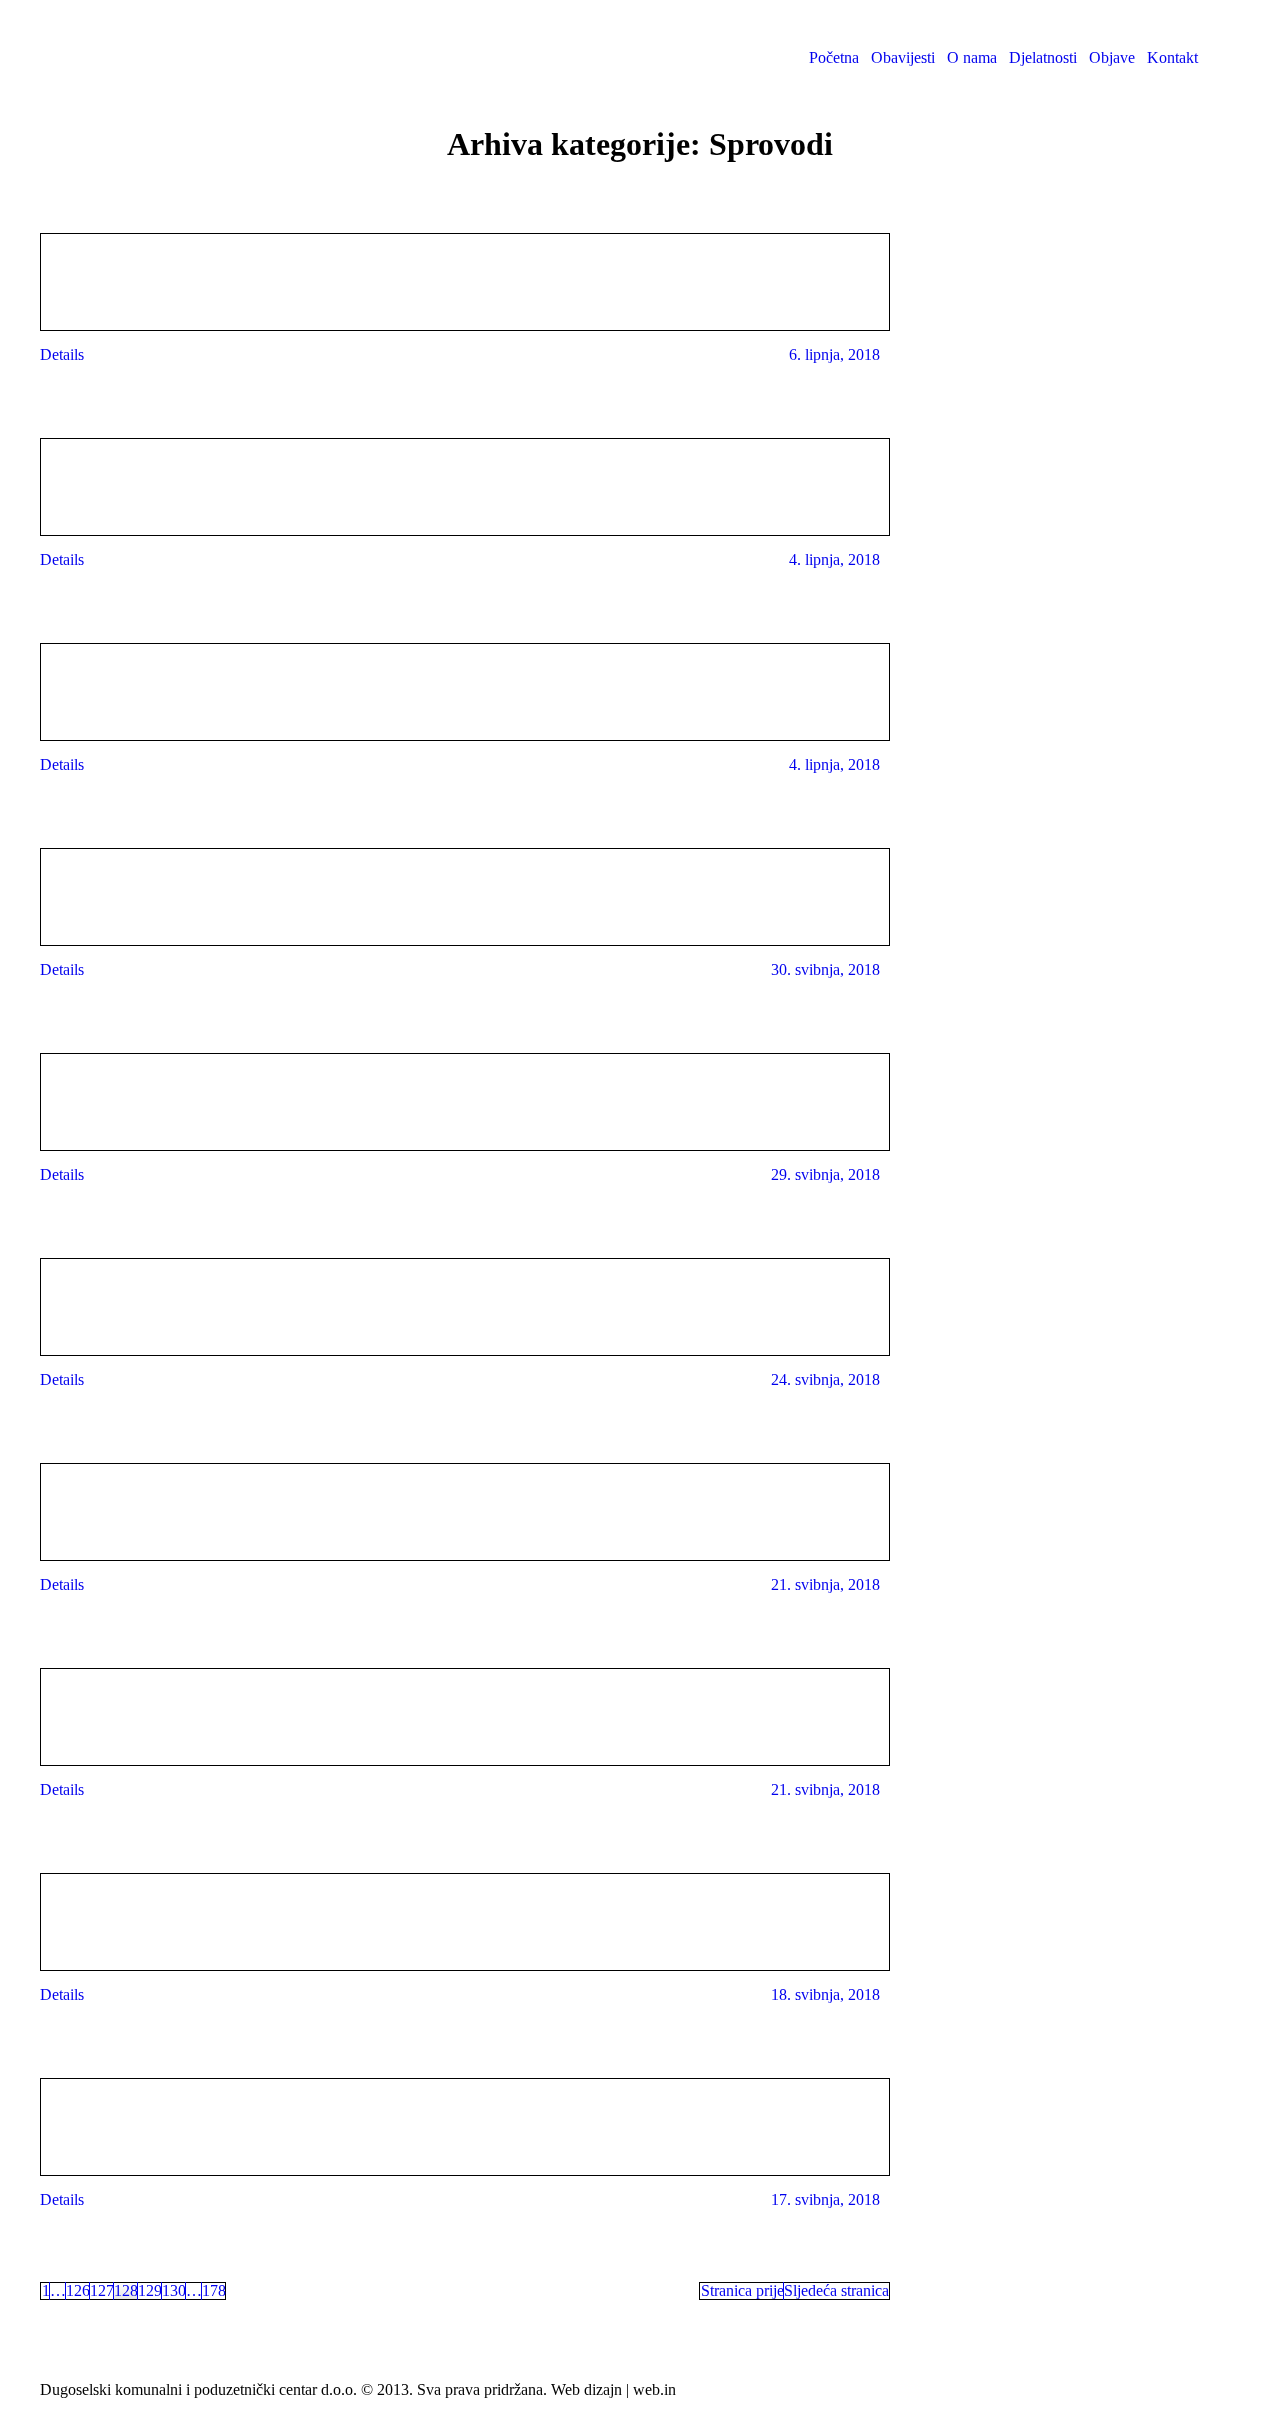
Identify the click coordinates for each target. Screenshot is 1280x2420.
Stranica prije (742, 2290)
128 (126, 2290)
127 (102, 2290)
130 (174, 2290)
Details (62, 354)
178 (214, 2290)
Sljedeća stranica (836, 2290)
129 (150, 2290)
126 (78, 2290)
